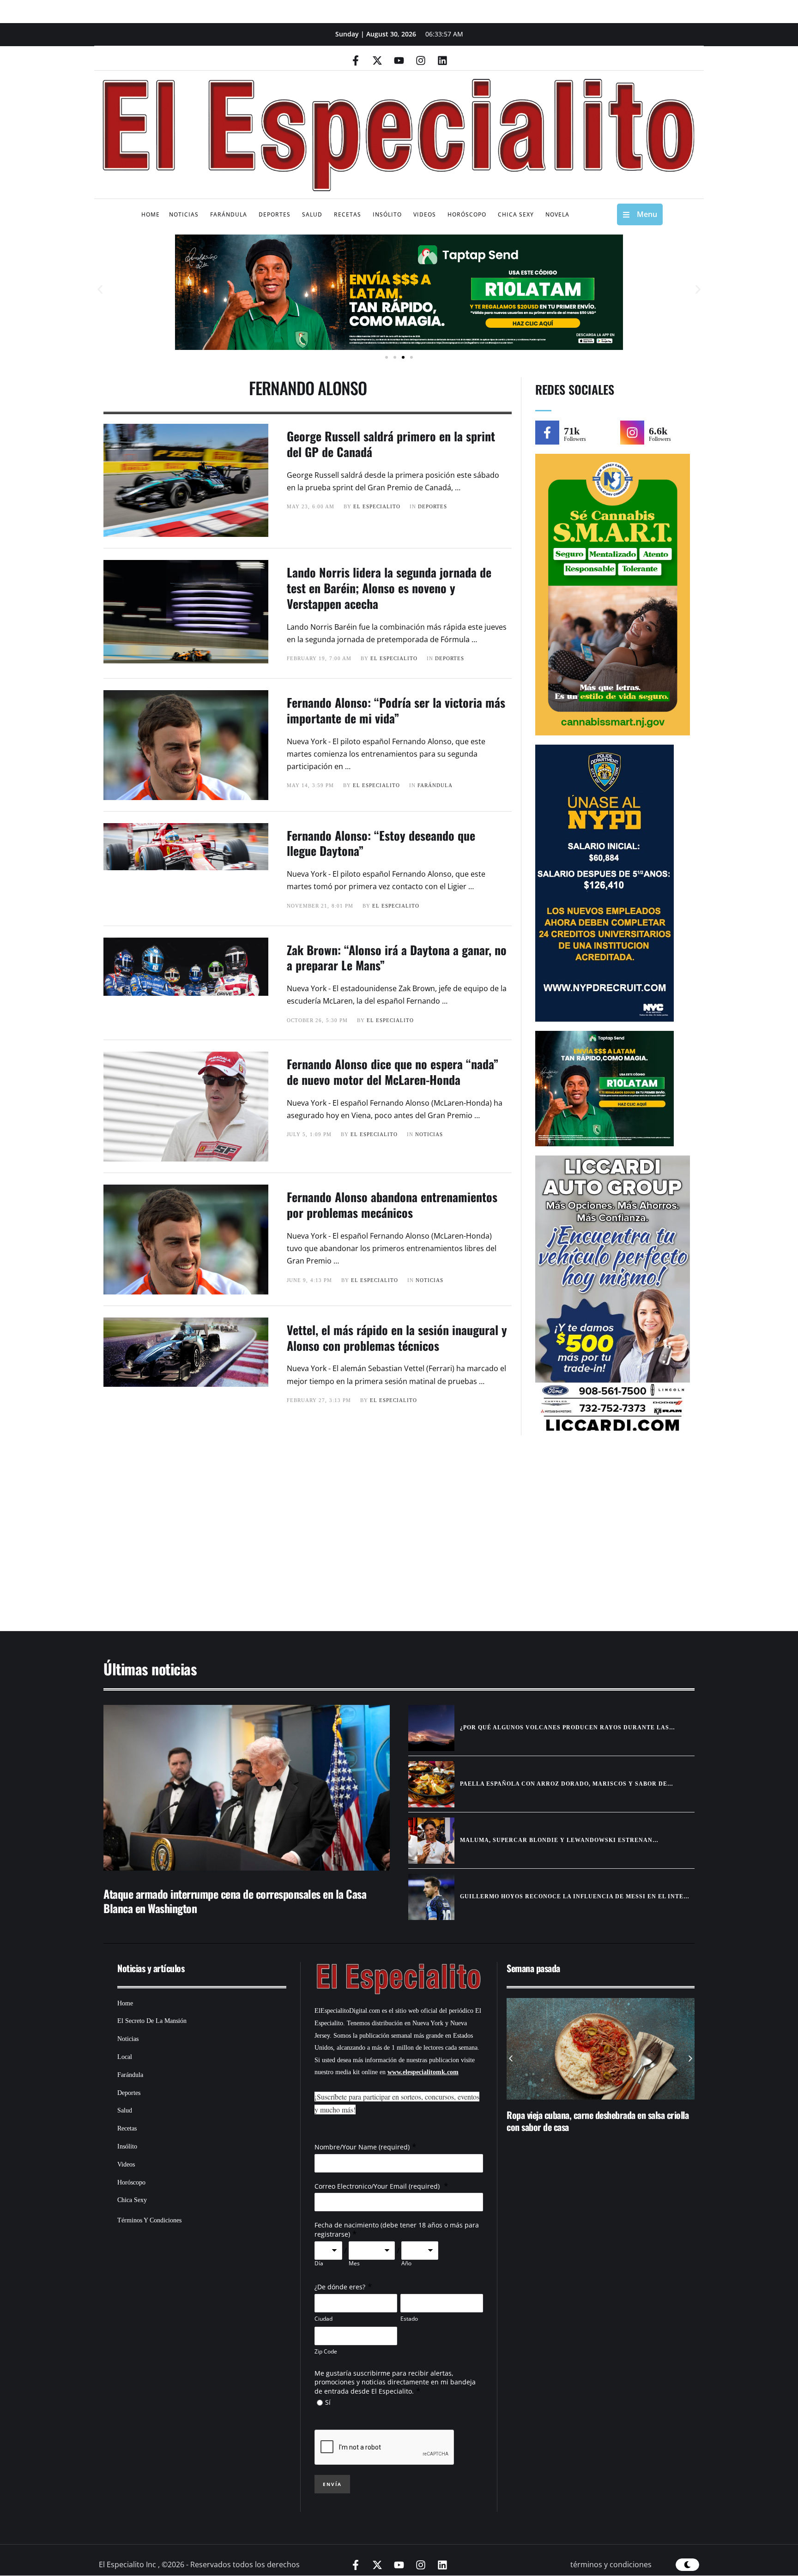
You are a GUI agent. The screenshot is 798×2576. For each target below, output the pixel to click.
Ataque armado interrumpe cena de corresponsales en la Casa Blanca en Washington (235, 1901)
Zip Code (326, 2351)
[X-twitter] (377, 60)
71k (572, 431)
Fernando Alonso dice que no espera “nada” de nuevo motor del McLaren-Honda (393, 1072)
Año (406, 2263)
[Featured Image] (247, 1788)
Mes (354, 2263)
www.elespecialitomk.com (423, 2072)
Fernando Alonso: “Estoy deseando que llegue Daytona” (381, 843)
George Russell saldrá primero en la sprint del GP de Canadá (391, 444)
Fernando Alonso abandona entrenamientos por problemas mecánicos (392, 1205)
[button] (100, 290)
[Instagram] (421, 60)
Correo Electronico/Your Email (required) (378, 2186)
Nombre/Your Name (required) (362, 2147)
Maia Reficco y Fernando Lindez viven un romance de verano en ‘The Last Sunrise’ (598, 2121)
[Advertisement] (371, 1538)
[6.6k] (632, 433)
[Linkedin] (442, 60)
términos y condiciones (611, 2564)
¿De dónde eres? (340, 2287)
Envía (332, 2484)
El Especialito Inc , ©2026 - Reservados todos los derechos (199, 2564)
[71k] (547, 433)
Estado (409, 2319)
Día (319, 2263)
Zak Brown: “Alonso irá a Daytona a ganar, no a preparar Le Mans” (397, 958)
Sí (328, 2402)
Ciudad (323, 2319)
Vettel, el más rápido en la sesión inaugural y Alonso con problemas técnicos (397, 1338)
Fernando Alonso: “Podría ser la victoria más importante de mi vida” (396, 710)
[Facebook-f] (356, 60)
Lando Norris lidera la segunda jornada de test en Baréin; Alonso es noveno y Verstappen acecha (389, 588)
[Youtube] (399, 60)
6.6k (658, 431)
